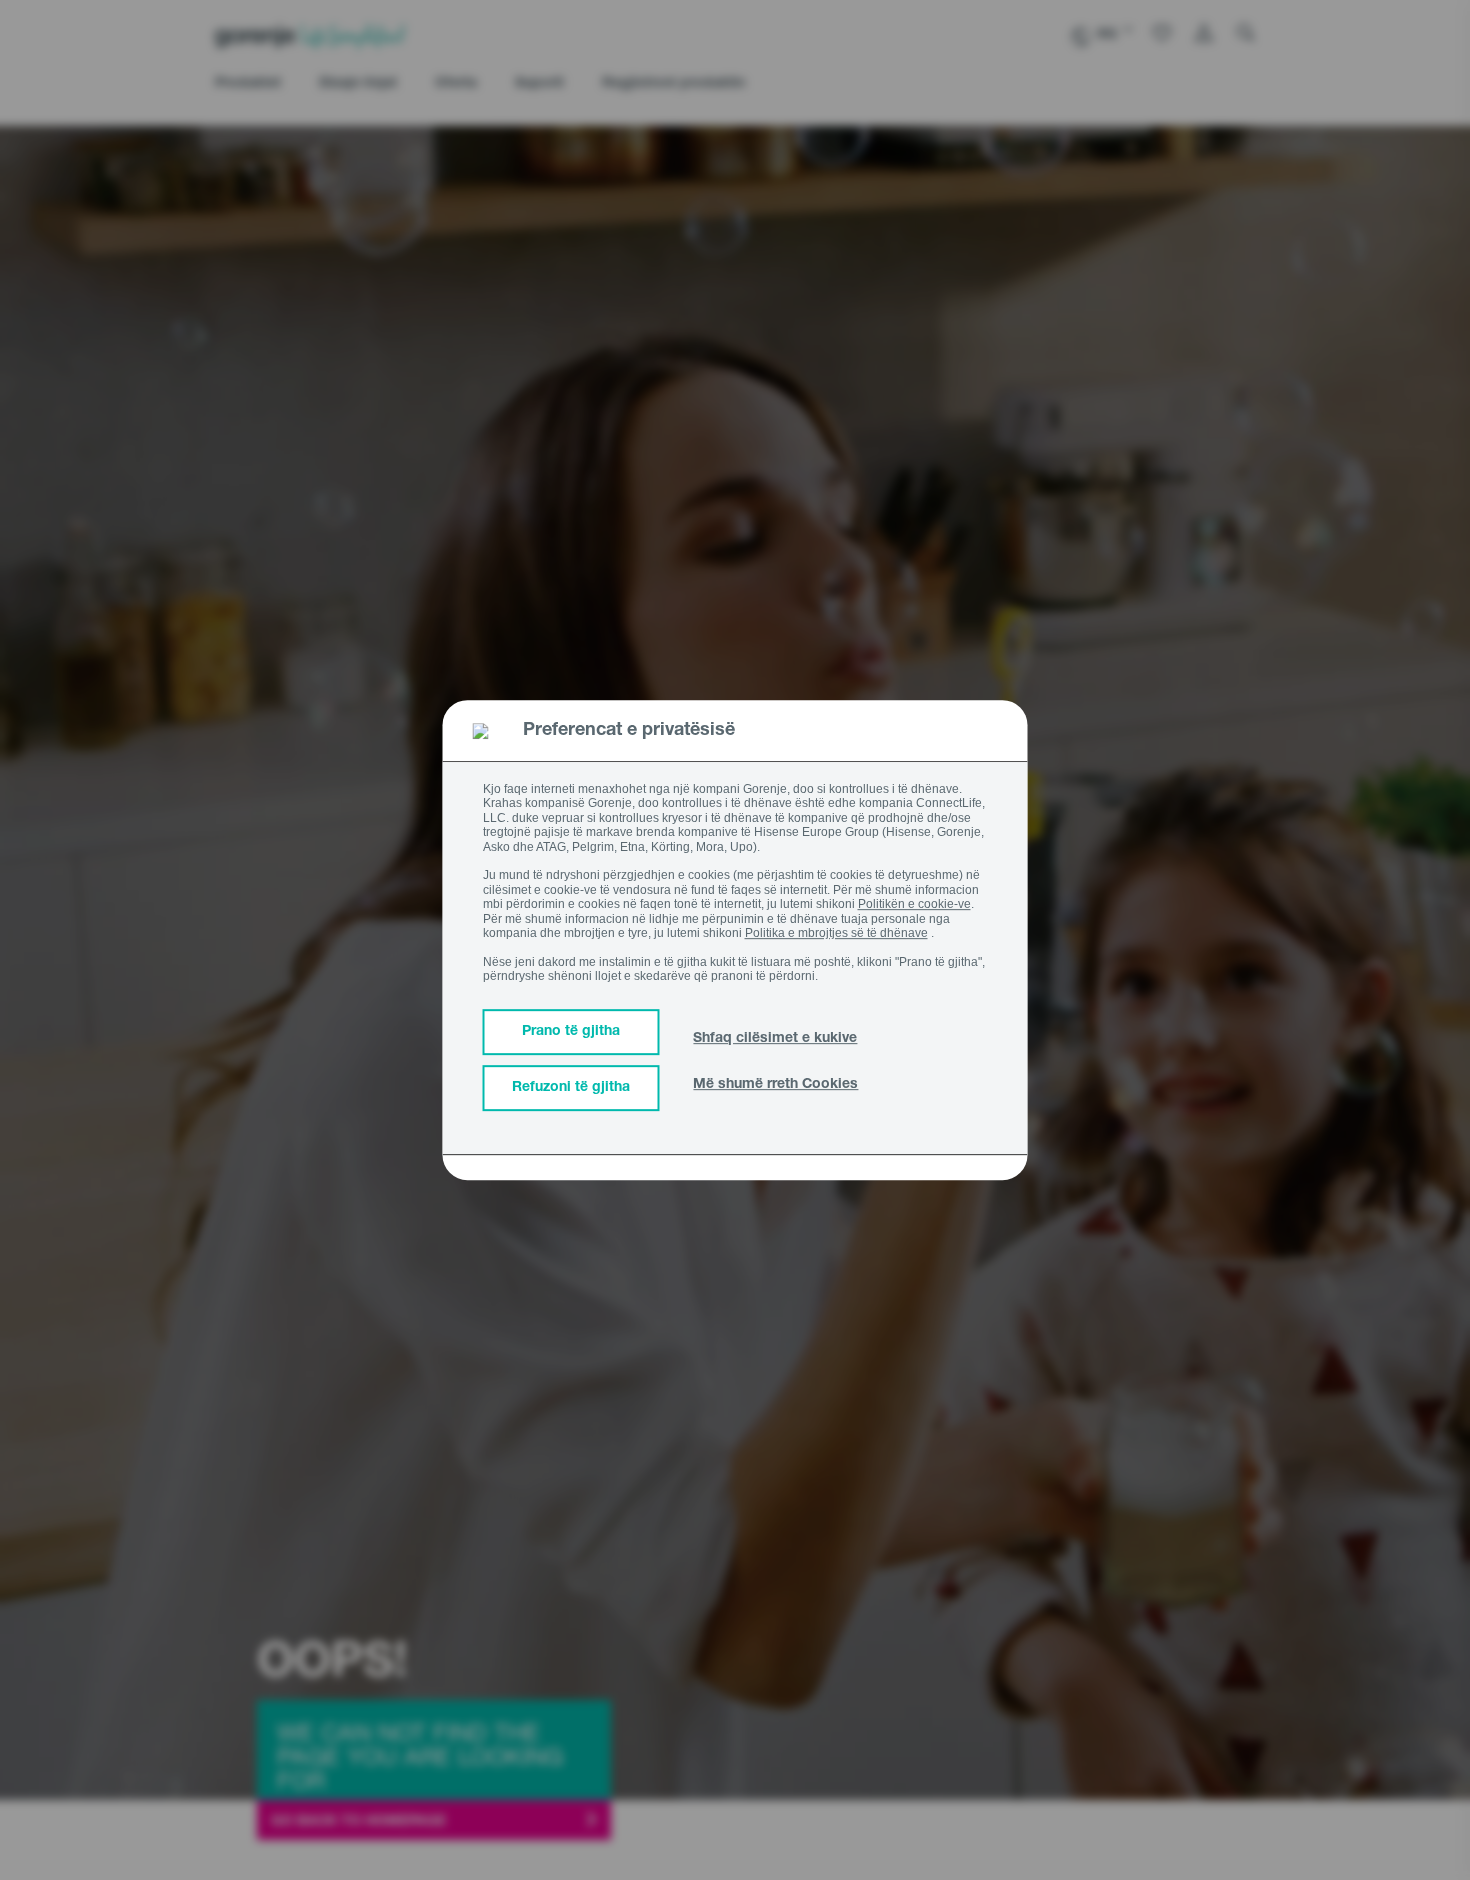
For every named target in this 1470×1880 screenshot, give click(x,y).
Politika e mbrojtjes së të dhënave (836, 933)
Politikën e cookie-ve (914, 904)
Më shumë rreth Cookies (775, 1085)
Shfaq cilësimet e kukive (775, 1039)
